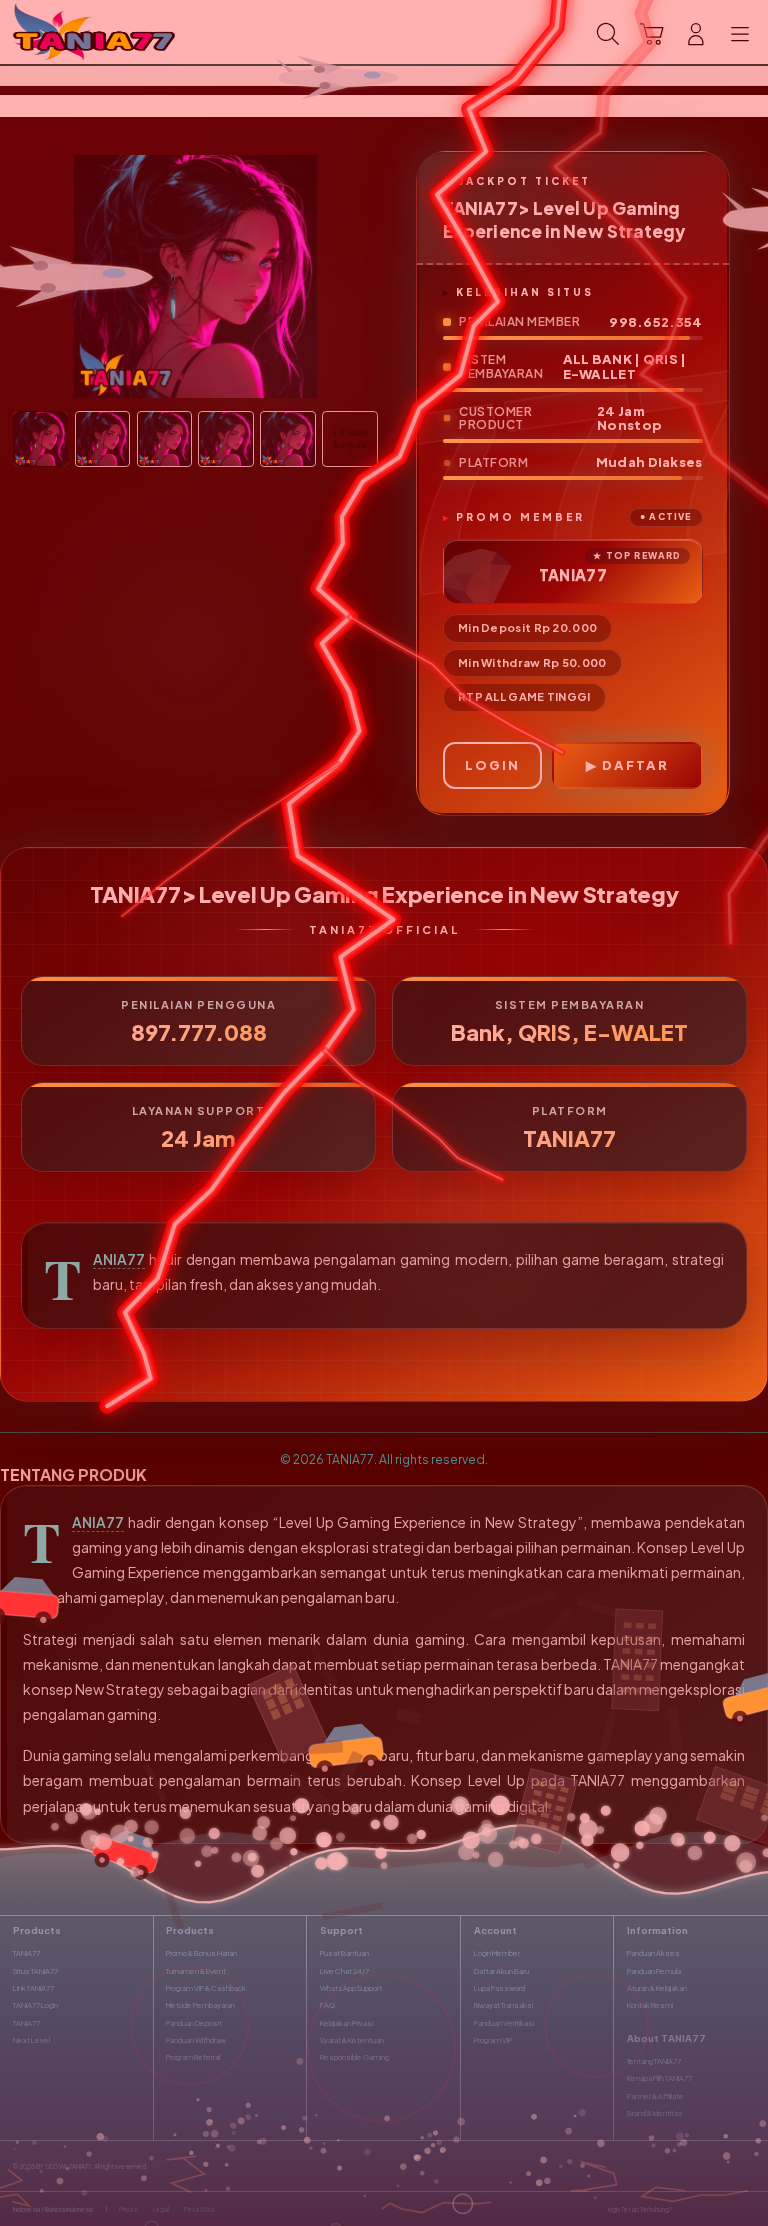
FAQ (327, 2005)
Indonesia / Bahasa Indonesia (53, 2209)
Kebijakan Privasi (346, 2023)
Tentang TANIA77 (654, 2061)
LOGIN (492, 765)
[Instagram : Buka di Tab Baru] (728, 2209)
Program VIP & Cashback (206, 1988)
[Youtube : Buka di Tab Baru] (748, 2209)
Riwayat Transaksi (503, 2005)
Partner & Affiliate (655, 2096)
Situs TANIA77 (35, 1971)
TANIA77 (119, 1259)
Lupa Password (499, 1988)
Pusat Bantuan (344, 1953)
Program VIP (493, 2040)
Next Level (31, 2040)
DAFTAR (635, 765)
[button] (652, 34)
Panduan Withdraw (196, 2040)
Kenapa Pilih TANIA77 (659, 2078)
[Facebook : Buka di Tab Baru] (686, 2209)
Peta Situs (199, 2209)
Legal (161, 2209)
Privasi (128, 2209)
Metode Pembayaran (200, 2005)
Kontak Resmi (650, 2005)
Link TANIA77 (33, 1988)
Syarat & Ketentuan (352, 2040)
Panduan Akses (653, 1953)
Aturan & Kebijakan (657, 1988)
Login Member (497, 1953)
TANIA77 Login (35, 2005)
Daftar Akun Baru (501, 1971)
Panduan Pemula (654, 1971)
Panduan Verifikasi (504, 2023)
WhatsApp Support (351, 1988)
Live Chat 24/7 (344, 1971)
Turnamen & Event (196, 1971)
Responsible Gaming (354, 2057)
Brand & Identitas (655, 2113)
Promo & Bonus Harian (201, 1953)
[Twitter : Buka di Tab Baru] (707, 2209)
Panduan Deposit (194, 2023)
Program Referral (193, 2057)
